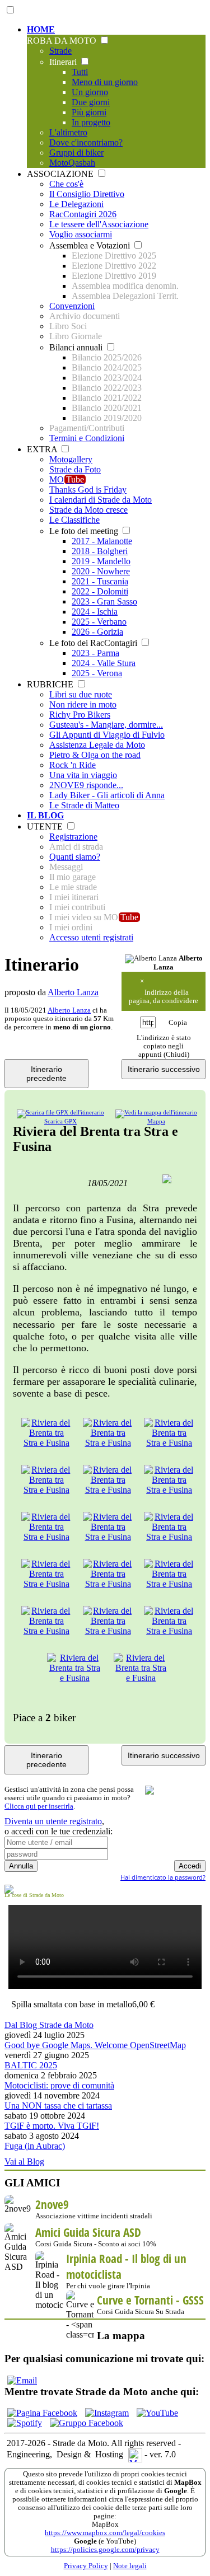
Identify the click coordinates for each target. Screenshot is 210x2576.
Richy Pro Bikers (80, 715)
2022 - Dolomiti (100, 591)
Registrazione (73, 837)
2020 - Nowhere (101, 571)
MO (67, 479)
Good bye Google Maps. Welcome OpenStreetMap (95, 2045)
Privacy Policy (86, 2566)
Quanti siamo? (75, 857)
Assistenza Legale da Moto (97, 745)
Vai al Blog (24, 2162)
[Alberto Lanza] (151, 959)
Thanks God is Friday (88, 490)
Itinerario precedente (46, 1074)
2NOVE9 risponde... (86, 785)
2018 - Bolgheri (100, 551)
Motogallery (71, 459)
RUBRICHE (51, 684)
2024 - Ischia (95, 612)
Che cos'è (66, 184)
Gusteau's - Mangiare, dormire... (106, 725)
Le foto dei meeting (85, 531)
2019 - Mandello (101, 561)
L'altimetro (68, 132)
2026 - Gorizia (97, 632)
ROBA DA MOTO (63, 41)
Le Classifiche (74, 520)
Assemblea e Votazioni (91, 245)
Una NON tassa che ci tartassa (58, 2106)
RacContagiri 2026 (83, 214)
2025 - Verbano (99, 622)
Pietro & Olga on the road (95, 755)
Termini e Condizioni (87, 438)
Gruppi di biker (76, 153)
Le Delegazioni (76, 204)
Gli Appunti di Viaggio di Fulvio (107, 735)
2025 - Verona (97, 673)
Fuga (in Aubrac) (35, 2146)
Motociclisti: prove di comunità (59, 2085)
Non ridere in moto (83, 704)
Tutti (80, 72)
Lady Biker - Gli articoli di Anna (107, 795)
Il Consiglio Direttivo (87, 194)
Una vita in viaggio (83, 775)
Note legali (130, 2566)
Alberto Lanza (73, 992)
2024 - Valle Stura (104, 663)
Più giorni (89, 112)
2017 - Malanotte (102, 541)
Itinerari (64, 62)
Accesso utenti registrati (91, 937)
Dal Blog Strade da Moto (49, 2025)
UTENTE (46, 826)
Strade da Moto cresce (88, 510)
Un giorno (90, 92)
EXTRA (43, 449)
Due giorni (91, 102)
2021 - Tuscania (100, 581)
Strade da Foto (75, 469)
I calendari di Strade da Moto (101, 500)
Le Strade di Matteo (84, 805)
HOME (41, 29)
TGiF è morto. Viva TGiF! (52, 2126)
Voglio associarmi (81, 234)
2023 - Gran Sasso (104, 601)
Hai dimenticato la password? (163, 1877)
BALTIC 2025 (31, 2065)
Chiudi (176, 1055)
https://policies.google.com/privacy (105, 2550)
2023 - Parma (95, 653)
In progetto (91, 122)
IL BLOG (45, 815)
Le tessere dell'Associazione (99, 224)
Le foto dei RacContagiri (94, 643)
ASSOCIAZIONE (61, 174)
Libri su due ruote (81, 694)
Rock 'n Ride (73, 765)
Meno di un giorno (105, 82)
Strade (60, 51)
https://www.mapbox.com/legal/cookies (105, 2533)
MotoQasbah (72, 163)
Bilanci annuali (77, 347)
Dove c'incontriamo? (86, 142)
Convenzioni (72, 306)
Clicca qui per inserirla (39, 1806)
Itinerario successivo (164, 1069)
